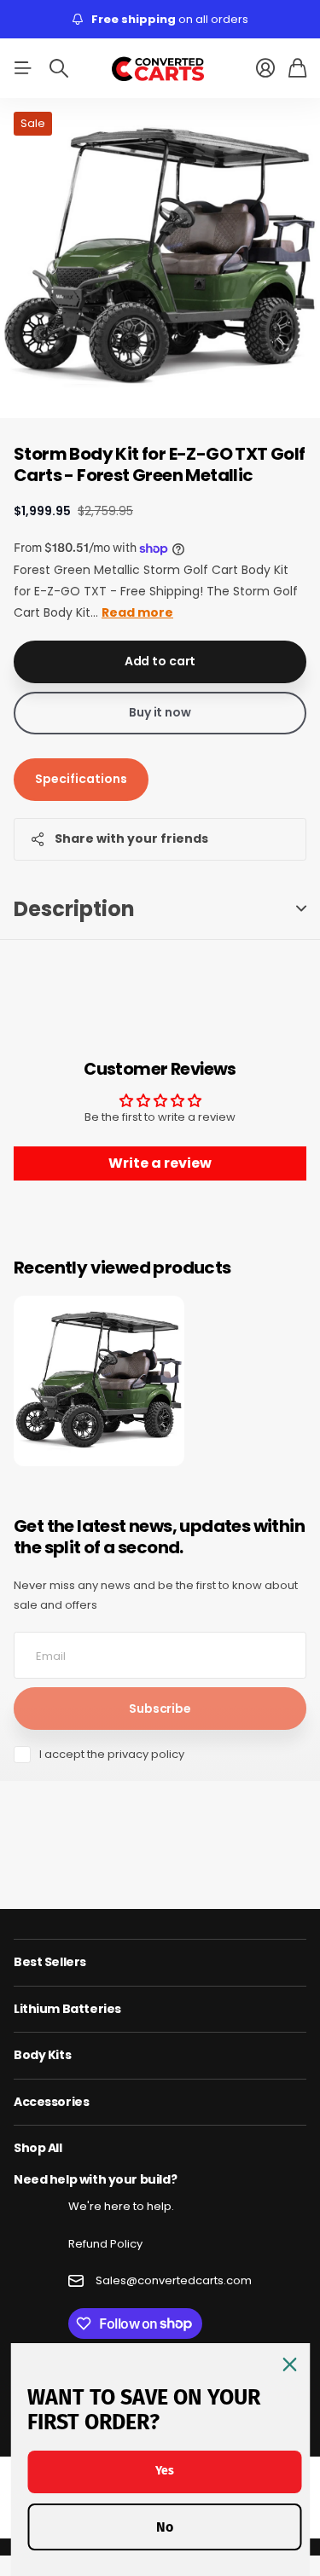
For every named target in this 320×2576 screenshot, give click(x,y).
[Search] (59, 68)
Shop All (38, 2148)
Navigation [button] (23, 68)
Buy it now (160, 712)
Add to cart (160, 661)
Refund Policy (105, 2244)
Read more (137, 612)
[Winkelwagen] (297, 68)
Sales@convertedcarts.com (174, 2280)
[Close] (289, 2364)
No (165, 2527)
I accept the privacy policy (112, 1754)
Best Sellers (50, 1962)
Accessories (51, 2102)
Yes (165, 2471)
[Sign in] (265, 68)
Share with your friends (131, 838)
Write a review (160, 1163)
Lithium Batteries (67, 2009)
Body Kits (42, 2055)
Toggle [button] (301, 909)
